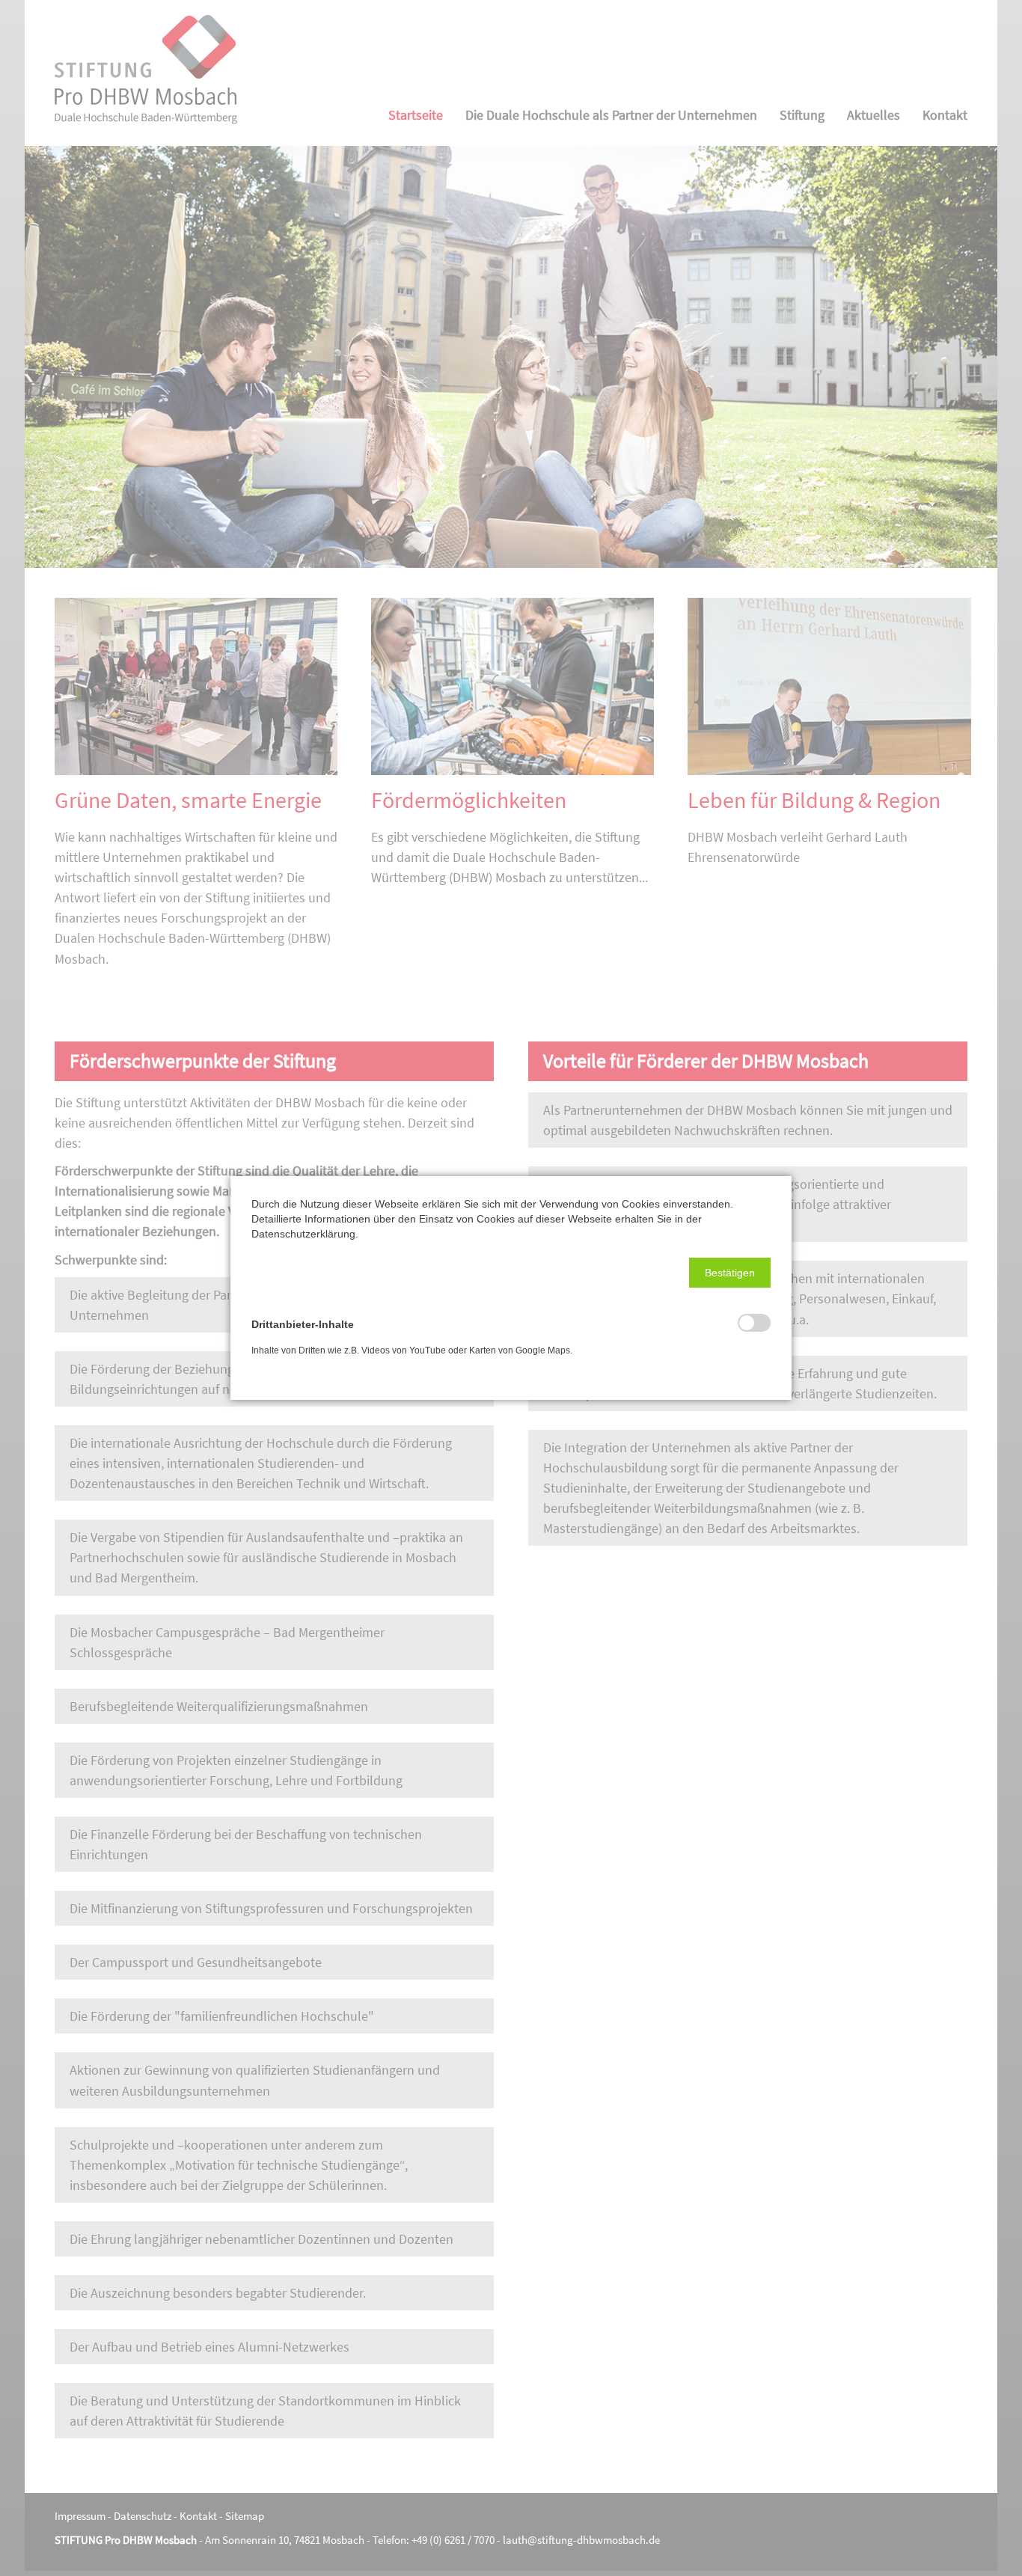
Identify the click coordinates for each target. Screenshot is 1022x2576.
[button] (730, 1273)
